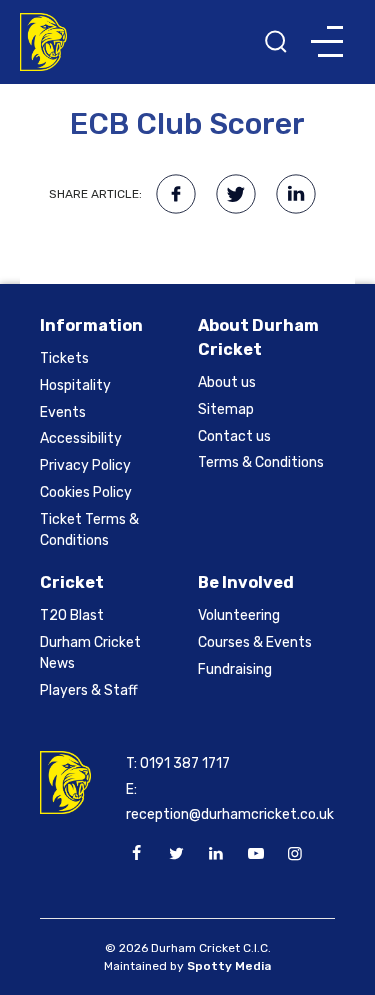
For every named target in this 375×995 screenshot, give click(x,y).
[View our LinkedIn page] (216, 854)
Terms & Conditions (261, 462)
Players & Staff (89, 690)
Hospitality (75, 385)
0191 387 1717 (185, 763)
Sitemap (226, 409)
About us (227, 382)
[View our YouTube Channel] (255, 854)
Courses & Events (255, 642)
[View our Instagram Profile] (295, 854)
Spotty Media (229, 966)
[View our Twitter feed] (176, 854)
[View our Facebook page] (137, 854)
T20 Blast (72, 615)
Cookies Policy (86, 492)
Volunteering (239, 615)
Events (63, 412)
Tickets (64, 358)
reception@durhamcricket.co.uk (230, 814)
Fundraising (235, 669)
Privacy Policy (85, 465)
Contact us (234, 436)
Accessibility (81, 438)
